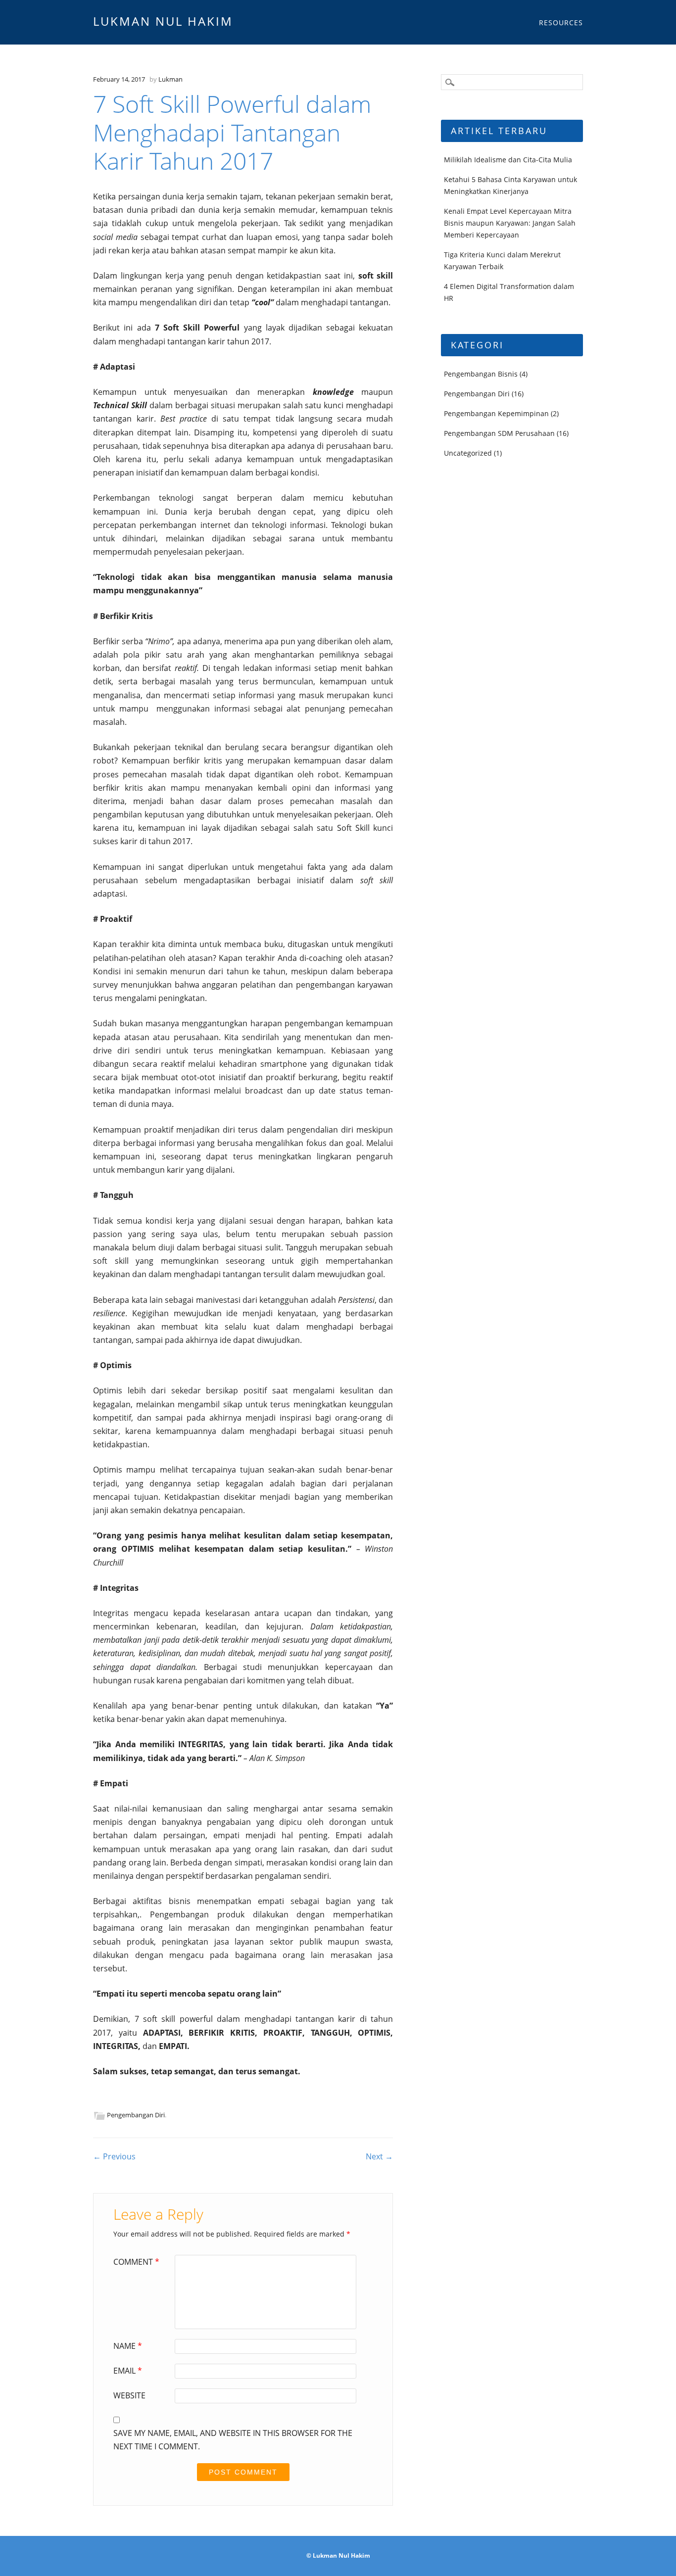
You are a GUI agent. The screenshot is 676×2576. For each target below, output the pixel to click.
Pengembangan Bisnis (481, 374)
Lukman (170, 79)
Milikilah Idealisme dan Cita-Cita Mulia (508, 160)
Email (128, 2371)
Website (129, 2395)
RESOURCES (561, 23)
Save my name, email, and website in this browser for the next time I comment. (233, 2440)
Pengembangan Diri (136, 2115)
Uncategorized (468, 453)
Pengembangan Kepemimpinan (496, 413)
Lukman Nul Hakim (163, 21)
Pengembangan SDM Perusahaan (499, 433)
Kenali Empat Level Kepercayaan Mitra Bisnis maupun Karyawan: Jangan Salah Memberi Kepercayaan (510, 223)
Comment (136, 2262)
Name (128, 2346)
